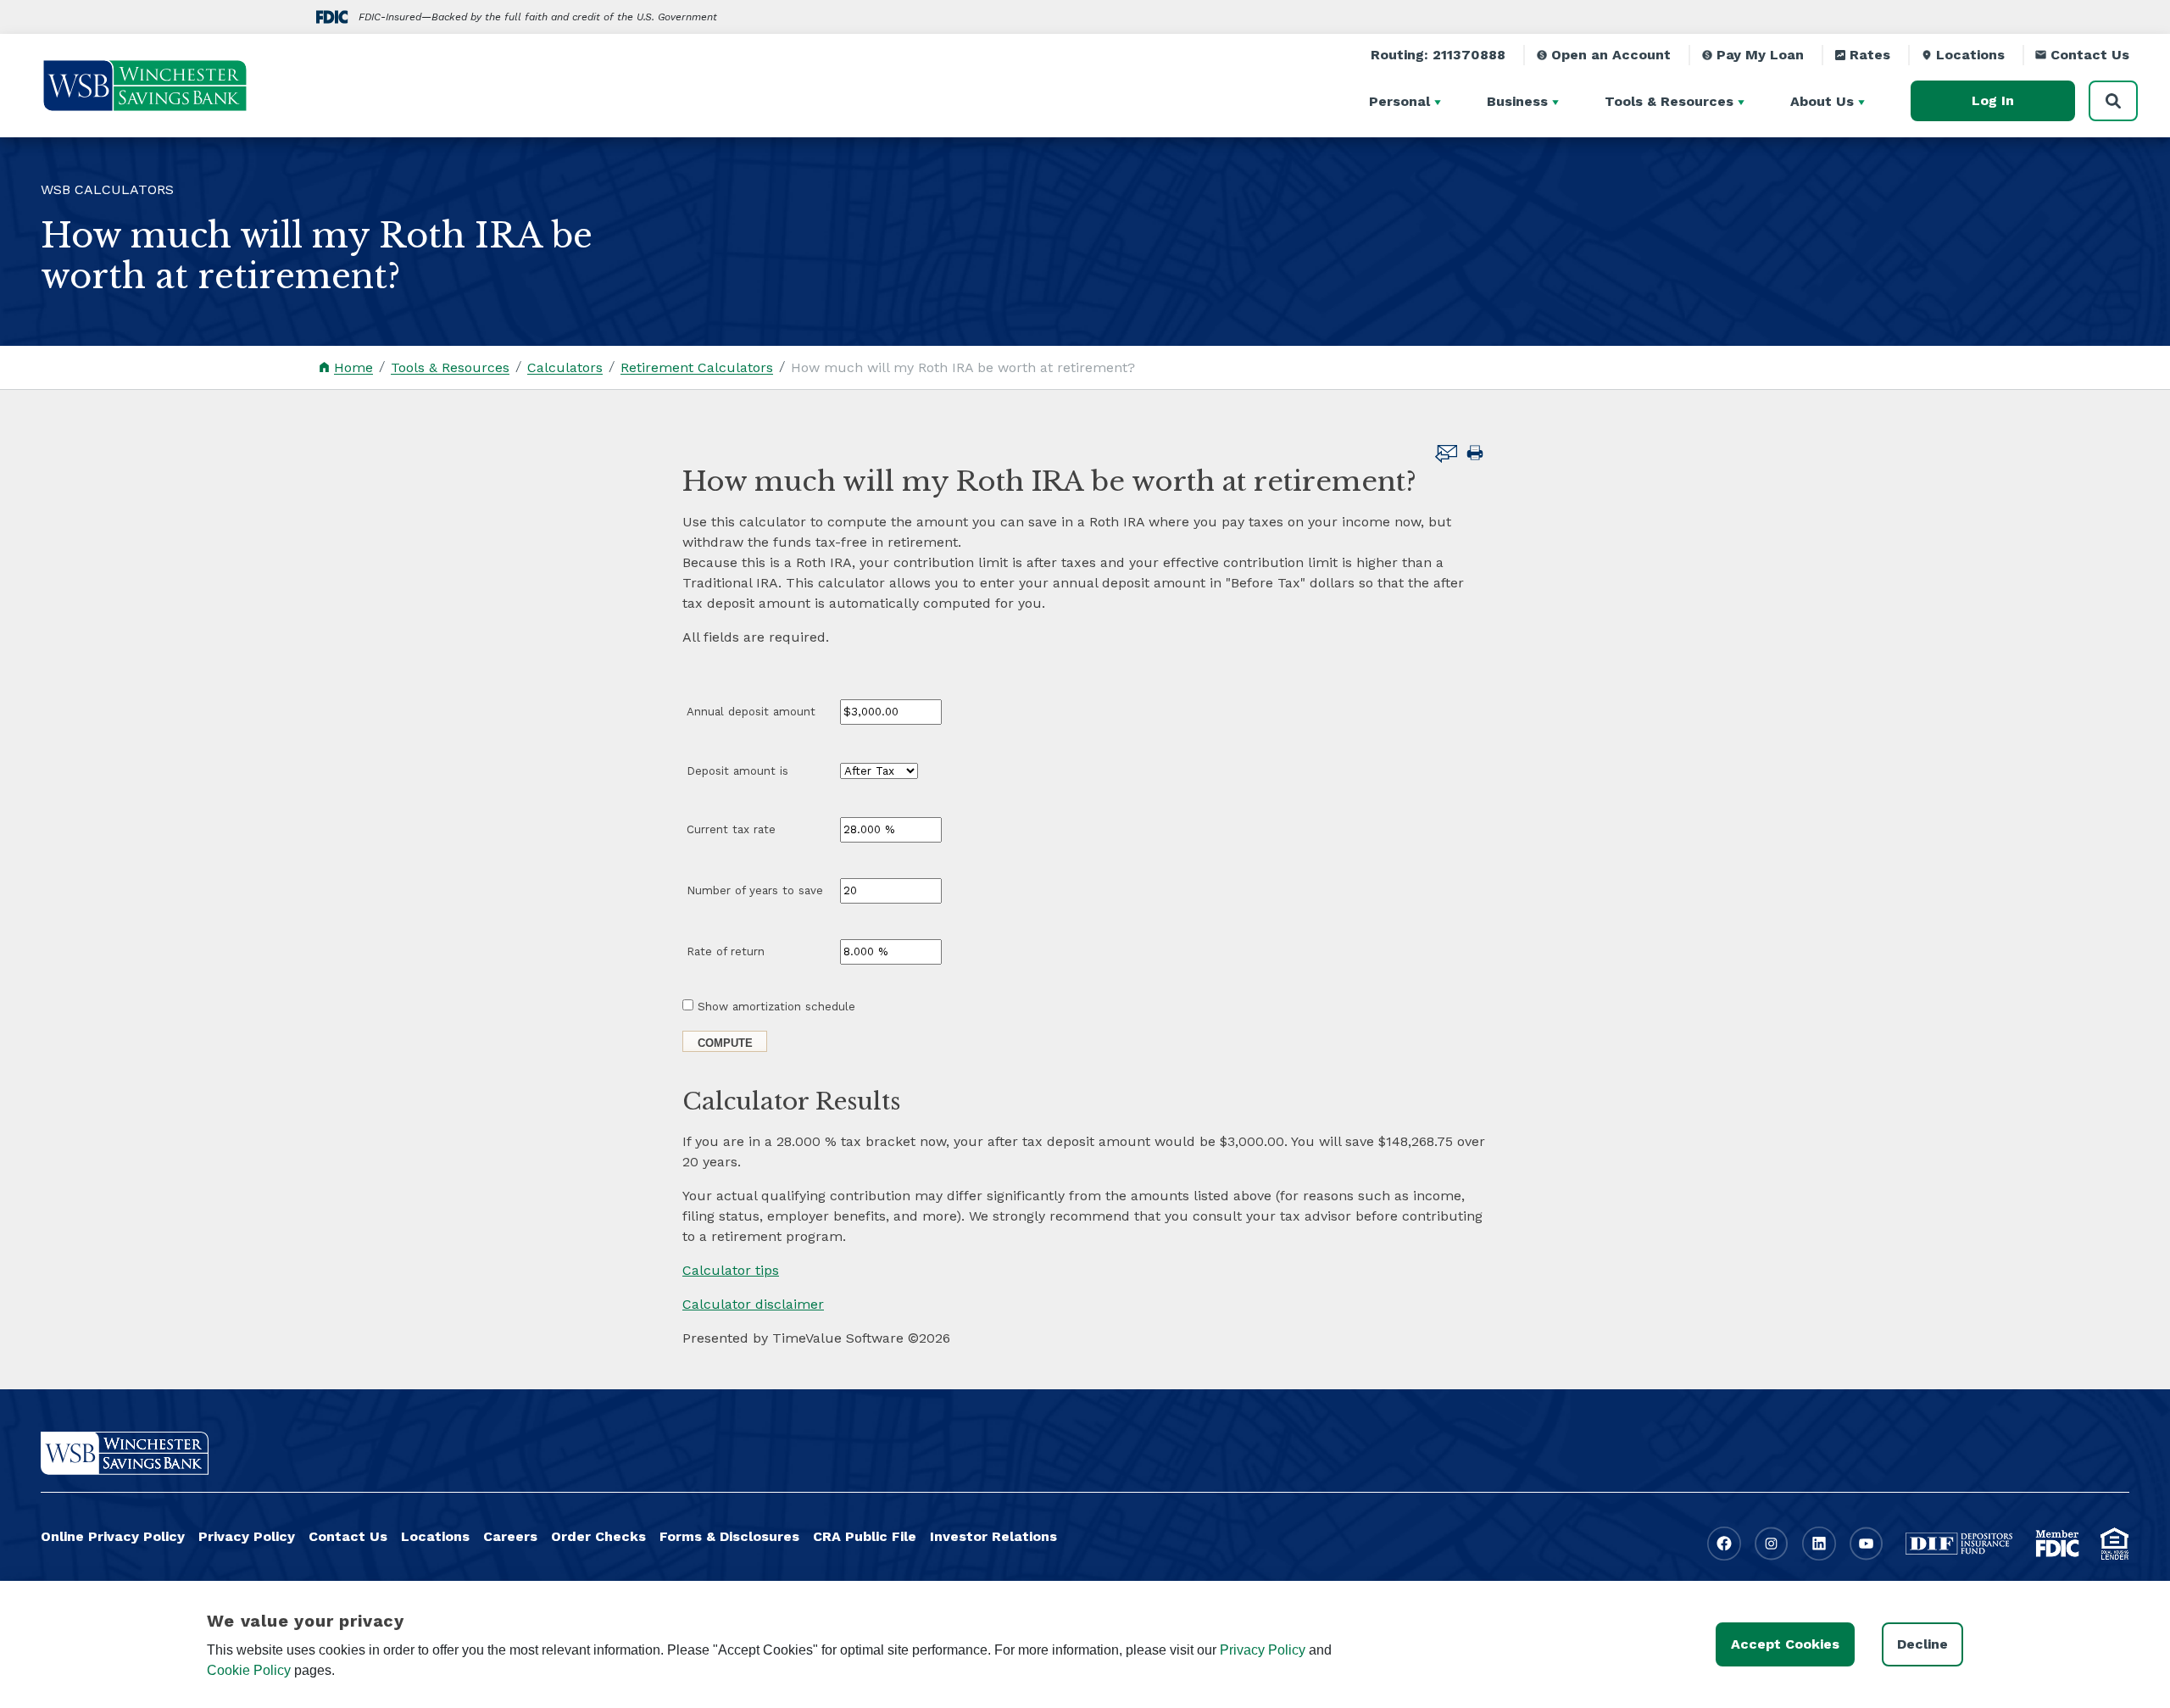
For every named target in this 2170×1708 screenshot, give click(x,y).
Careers (510, 1536)
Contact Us (2090, 55)
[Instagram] (1772, 1544)
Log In (1993, 100)
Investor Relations (993, 1536)
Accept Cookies (1785, 1644)
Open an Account (1611, 55)
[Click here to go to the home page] (125, 1453)
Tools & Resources (450, 367)
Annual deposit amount (751, 712)
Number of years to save (755, 890)
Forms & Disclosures (729, 1536)
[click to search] (2113, 101)
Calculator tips (731, 1270)
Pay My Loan (1760, 55)
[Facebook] (1724, 1544)
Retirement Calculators (697, 367)
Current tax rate (731, 829)
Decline (1922, 1644)
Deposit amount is (737, 771)
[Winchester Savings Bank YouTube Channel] (1867, 1544)
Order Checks (598, 1536)
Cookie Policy (249, 1670)
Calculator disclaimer (753, 1304)
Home (353, 367)
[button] (1440, 101)
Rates (1870, 55)
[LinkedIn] (1819, 1544)
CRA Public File (865, 1536)
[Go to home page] (145, 86)
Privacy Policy (247, 1536)
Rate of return (726, 951)
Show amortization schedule (776, 1007)
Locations (1970, 55)
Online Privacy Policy (113, 1536)
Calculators (565, 367)
